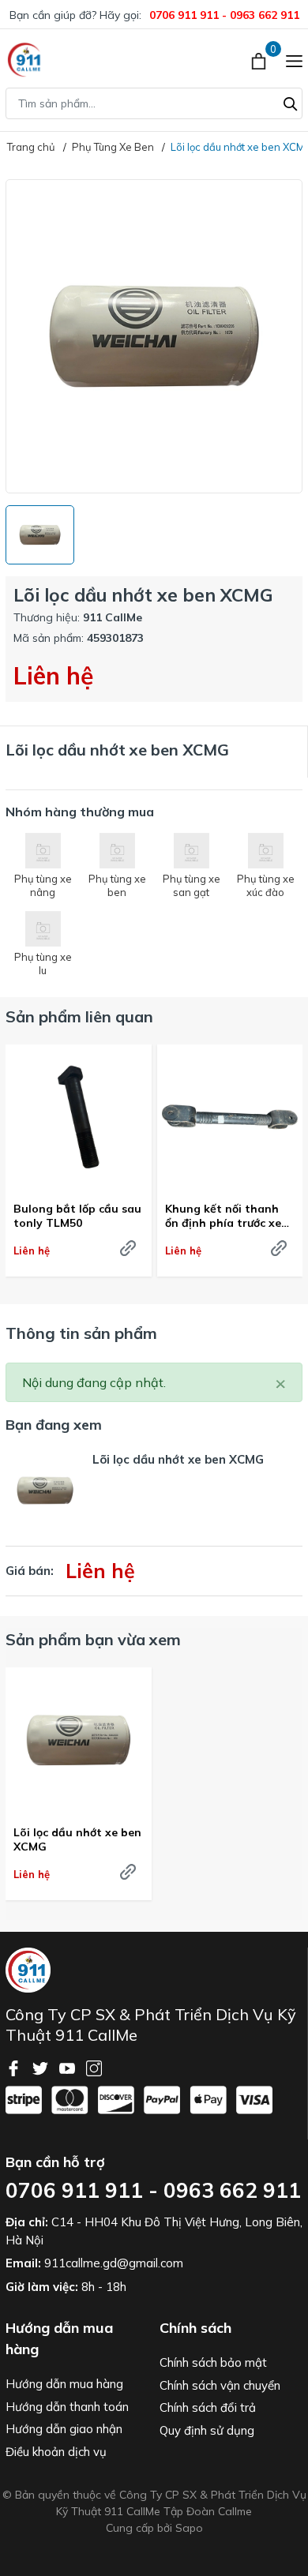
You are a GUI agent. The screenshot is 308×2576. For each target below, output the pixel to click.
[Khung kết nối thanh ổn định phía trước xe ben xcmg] (230, 1117)
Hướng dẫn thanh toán (67, 2407)
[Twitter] (42, 2067)
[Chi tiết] (128, 1248)
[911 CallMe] (25, 60)
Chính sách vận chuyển (220, 2385)
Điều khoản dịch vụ (56, 2452)
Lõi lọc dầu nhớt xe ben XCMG (77, 1839)
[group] (154, 336)
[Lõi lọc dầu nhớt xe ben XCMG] (79, 1740)
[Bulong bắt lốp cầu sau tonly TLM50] (79, 1117)
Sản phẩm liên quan (79, 1016)
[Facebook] (15, 2067)
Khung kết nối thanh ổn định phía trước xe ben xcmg (223, 1216)
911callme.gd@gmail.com (114, 2263)
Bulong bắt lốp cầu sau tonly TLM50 (77, 1216)
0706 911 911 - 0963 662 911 (224, 15)
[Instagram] (94, 2067)
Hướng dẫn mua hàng (64, 2384)
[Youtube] (69, 2067)
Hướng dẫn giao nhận (64, 2429)
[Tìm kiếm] (291, 102)
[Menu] (294, 60)
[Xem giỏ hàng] (260, 60)
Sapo (189, 2528)
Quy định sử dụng (207, 2430)
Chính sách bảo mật (213, 2362)
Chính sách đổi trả (208, 2407)
